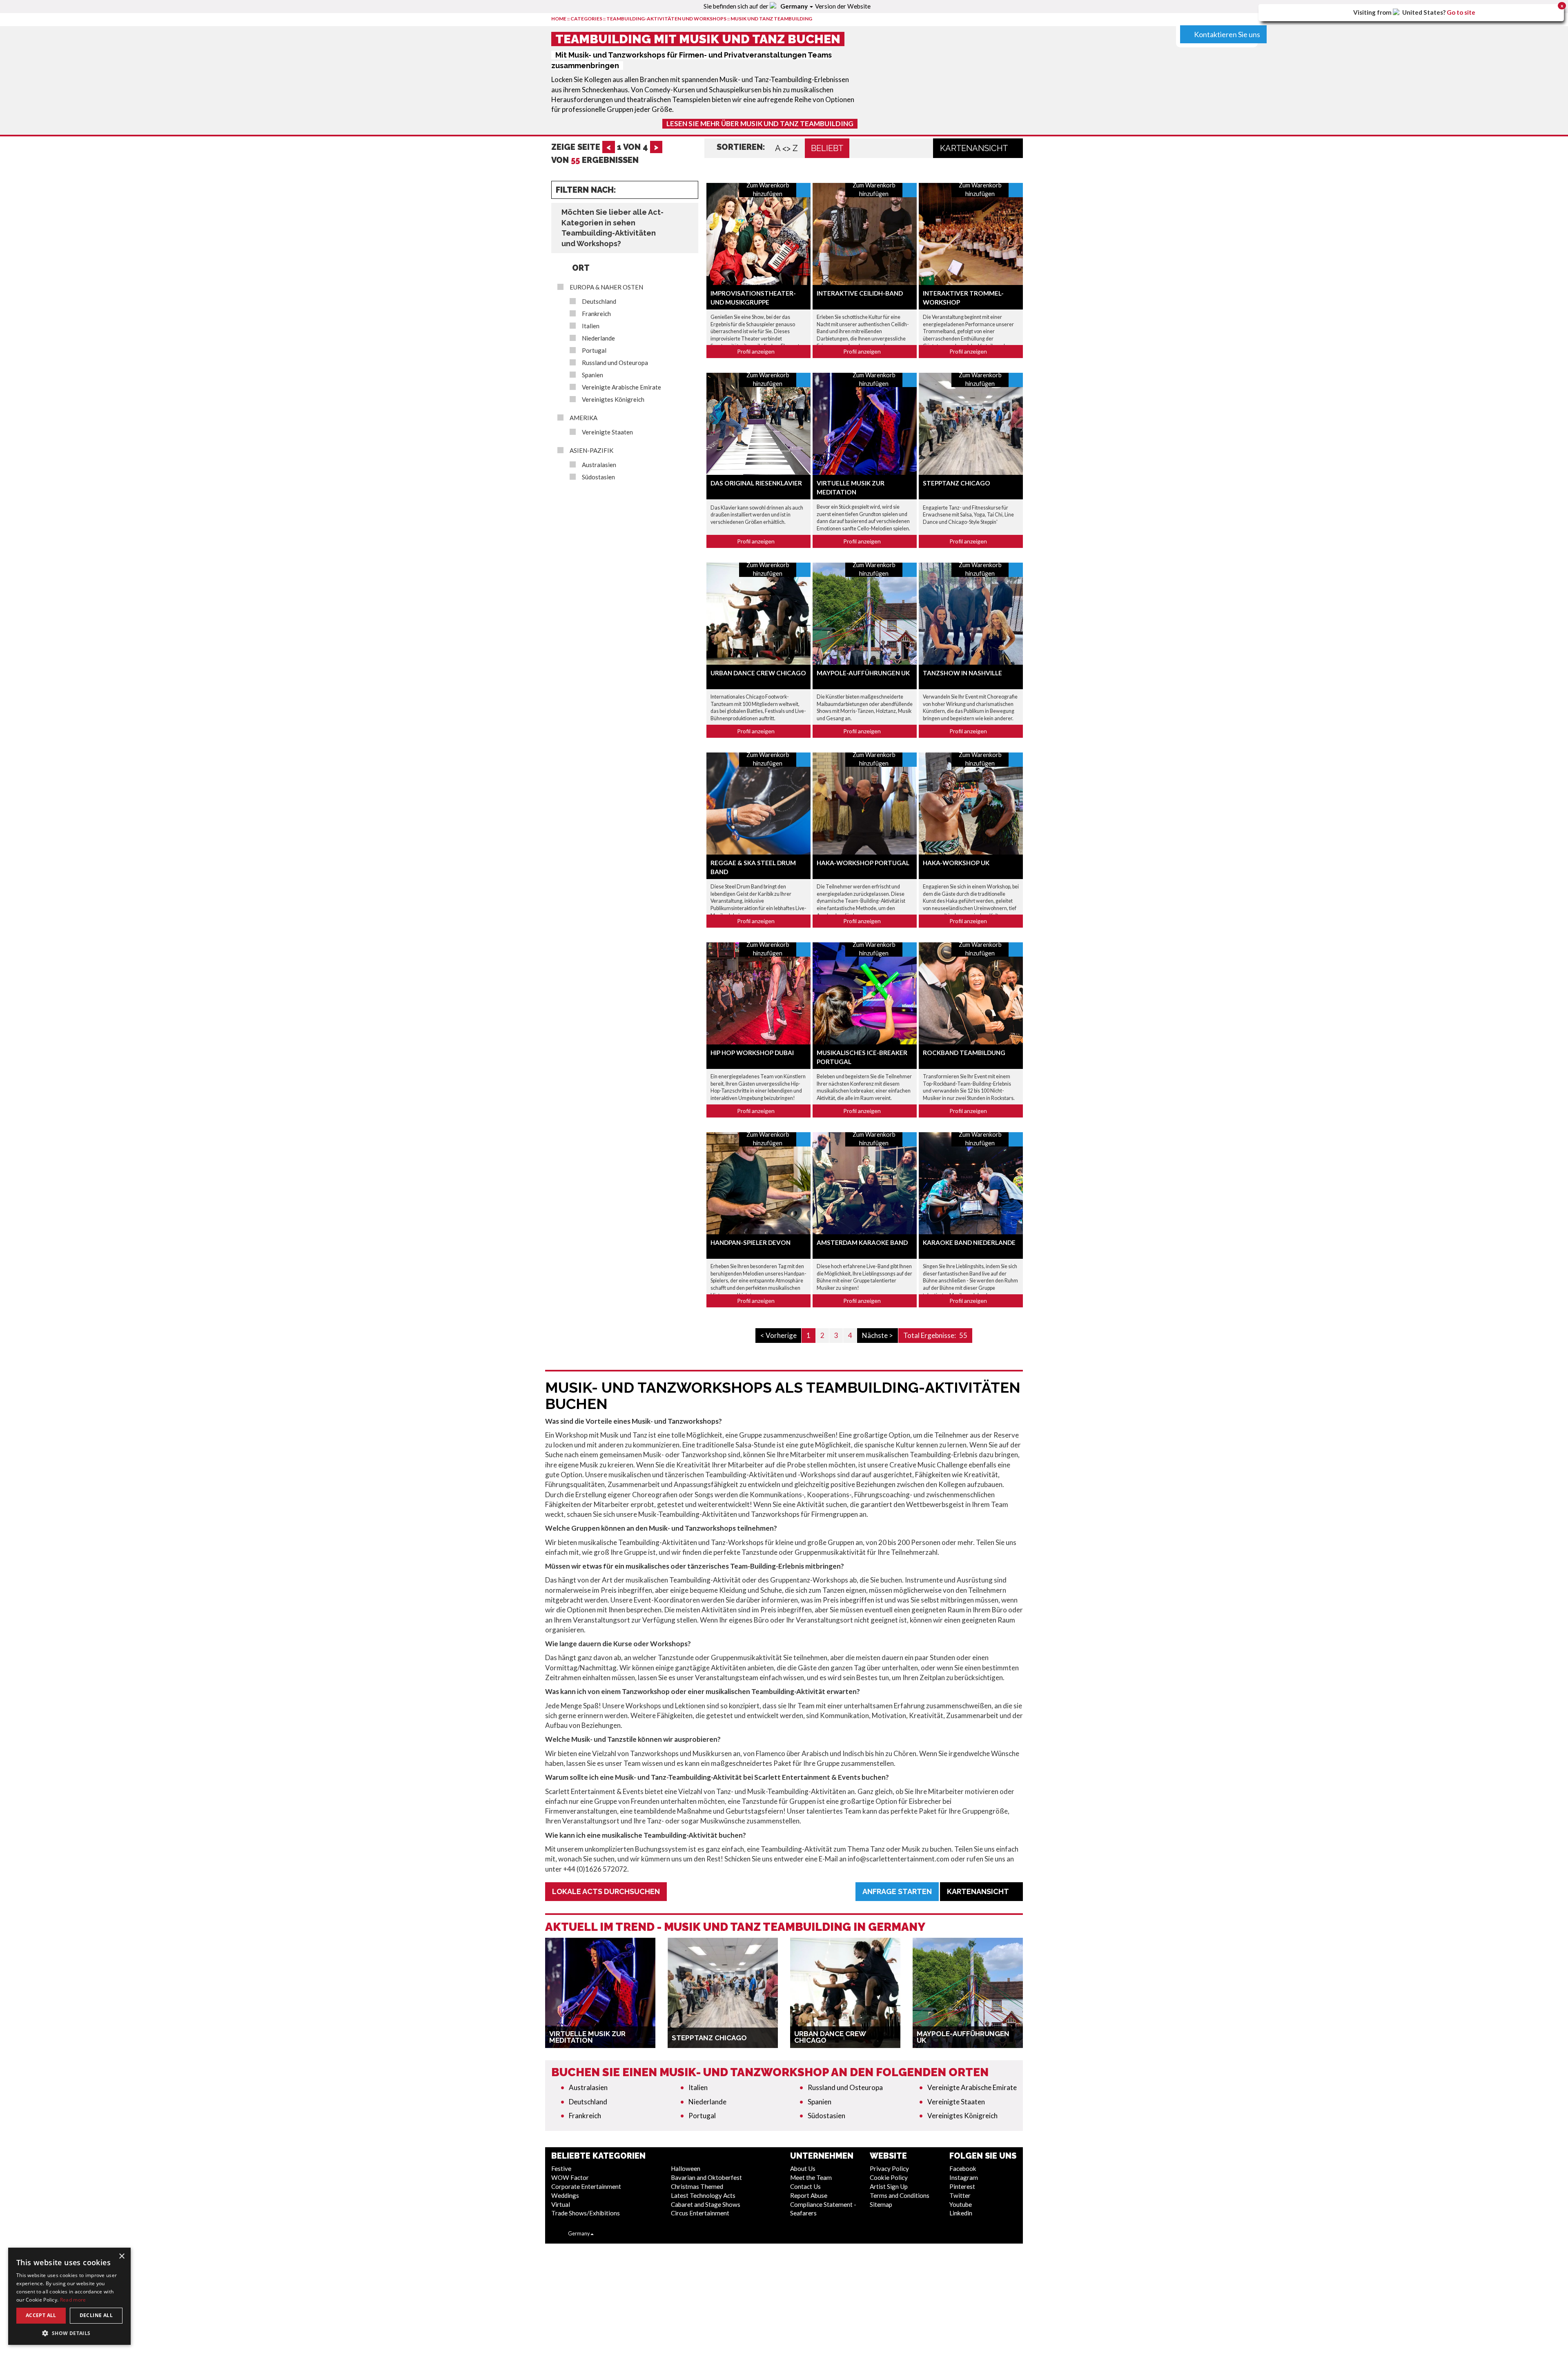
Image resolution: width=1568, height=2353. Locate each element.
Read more (73, 2300)
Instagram (964, 2177)
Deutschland (599, 302)
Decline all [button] (96, 2315)
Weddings (565, 2195)
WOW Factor (570, 2177)
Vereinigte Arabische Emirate (621, 387)
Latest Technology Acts (703, 2195)
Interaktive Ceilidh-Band (860, 293)
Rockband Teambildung (964, 1053)
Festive (561, 2168)
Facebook (963, 2168)
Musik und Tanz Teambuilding (771, 19)
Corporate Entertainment (586, 2186)
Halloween (686, 2168)
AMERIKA (584, 418)
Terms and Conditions (900, 2195)
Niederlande (598, 338)
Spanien (592, 375)
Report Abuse (809, 2195)
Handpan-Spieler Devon (751, 1242)
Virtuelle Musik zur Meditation (587, 2037)
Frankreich (596, 314)
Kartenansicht (975, 148)
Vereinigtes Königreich (613, 400)
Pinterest (962, 2186)
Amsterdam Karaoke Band (862, 1242)
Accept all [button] (41, 2315)
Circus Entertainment (700, 2213)
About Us (803, 2168)
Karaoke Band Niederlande (969, 1242)
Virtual (561, 2204)
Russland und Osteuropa (615, 363)
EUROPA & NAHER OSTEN (606, 287)
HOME (559, 19)
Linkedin (961, 2213)
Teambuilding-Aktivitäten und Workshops (666, 19)
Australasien (599, 465)
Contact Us (805, 2186)
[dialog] (69, 2296)
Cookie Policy (889, 2177)
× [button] (121, 2256)
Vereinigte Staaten (607, 432)
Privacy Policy (889, 2168)
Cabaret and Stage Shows (706, 2204)
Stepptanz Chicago (957, 483)
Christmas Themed (697, 2186)
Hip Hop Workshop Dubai (752, 1053)
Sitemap (881, 2204)
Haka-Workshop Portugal (863, 863)
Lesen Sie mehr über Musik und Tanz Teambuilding (760, 124)
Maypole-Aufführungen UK (863, 673)
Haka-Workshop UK (956, 863)
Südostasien (598, 477)
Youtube (961, 2204)
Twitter (960, 2195)
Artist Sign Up (889, 2186)
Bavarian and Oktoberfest (706, 2177)
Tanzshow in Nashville (962, 673)
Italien (591, 326)
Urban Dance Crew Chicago (758, 673)
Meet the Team (811, 2177)
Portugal (594, 351)
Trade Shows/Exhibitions (586, 2213)
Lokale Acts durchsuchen (606, 1891)
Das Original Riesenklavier (756, 483)
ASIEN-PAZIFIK (591, 451)
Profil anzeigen (756, 351)
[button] (69, 2333)
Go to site (1461, 12)
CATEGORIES (586, 19)
